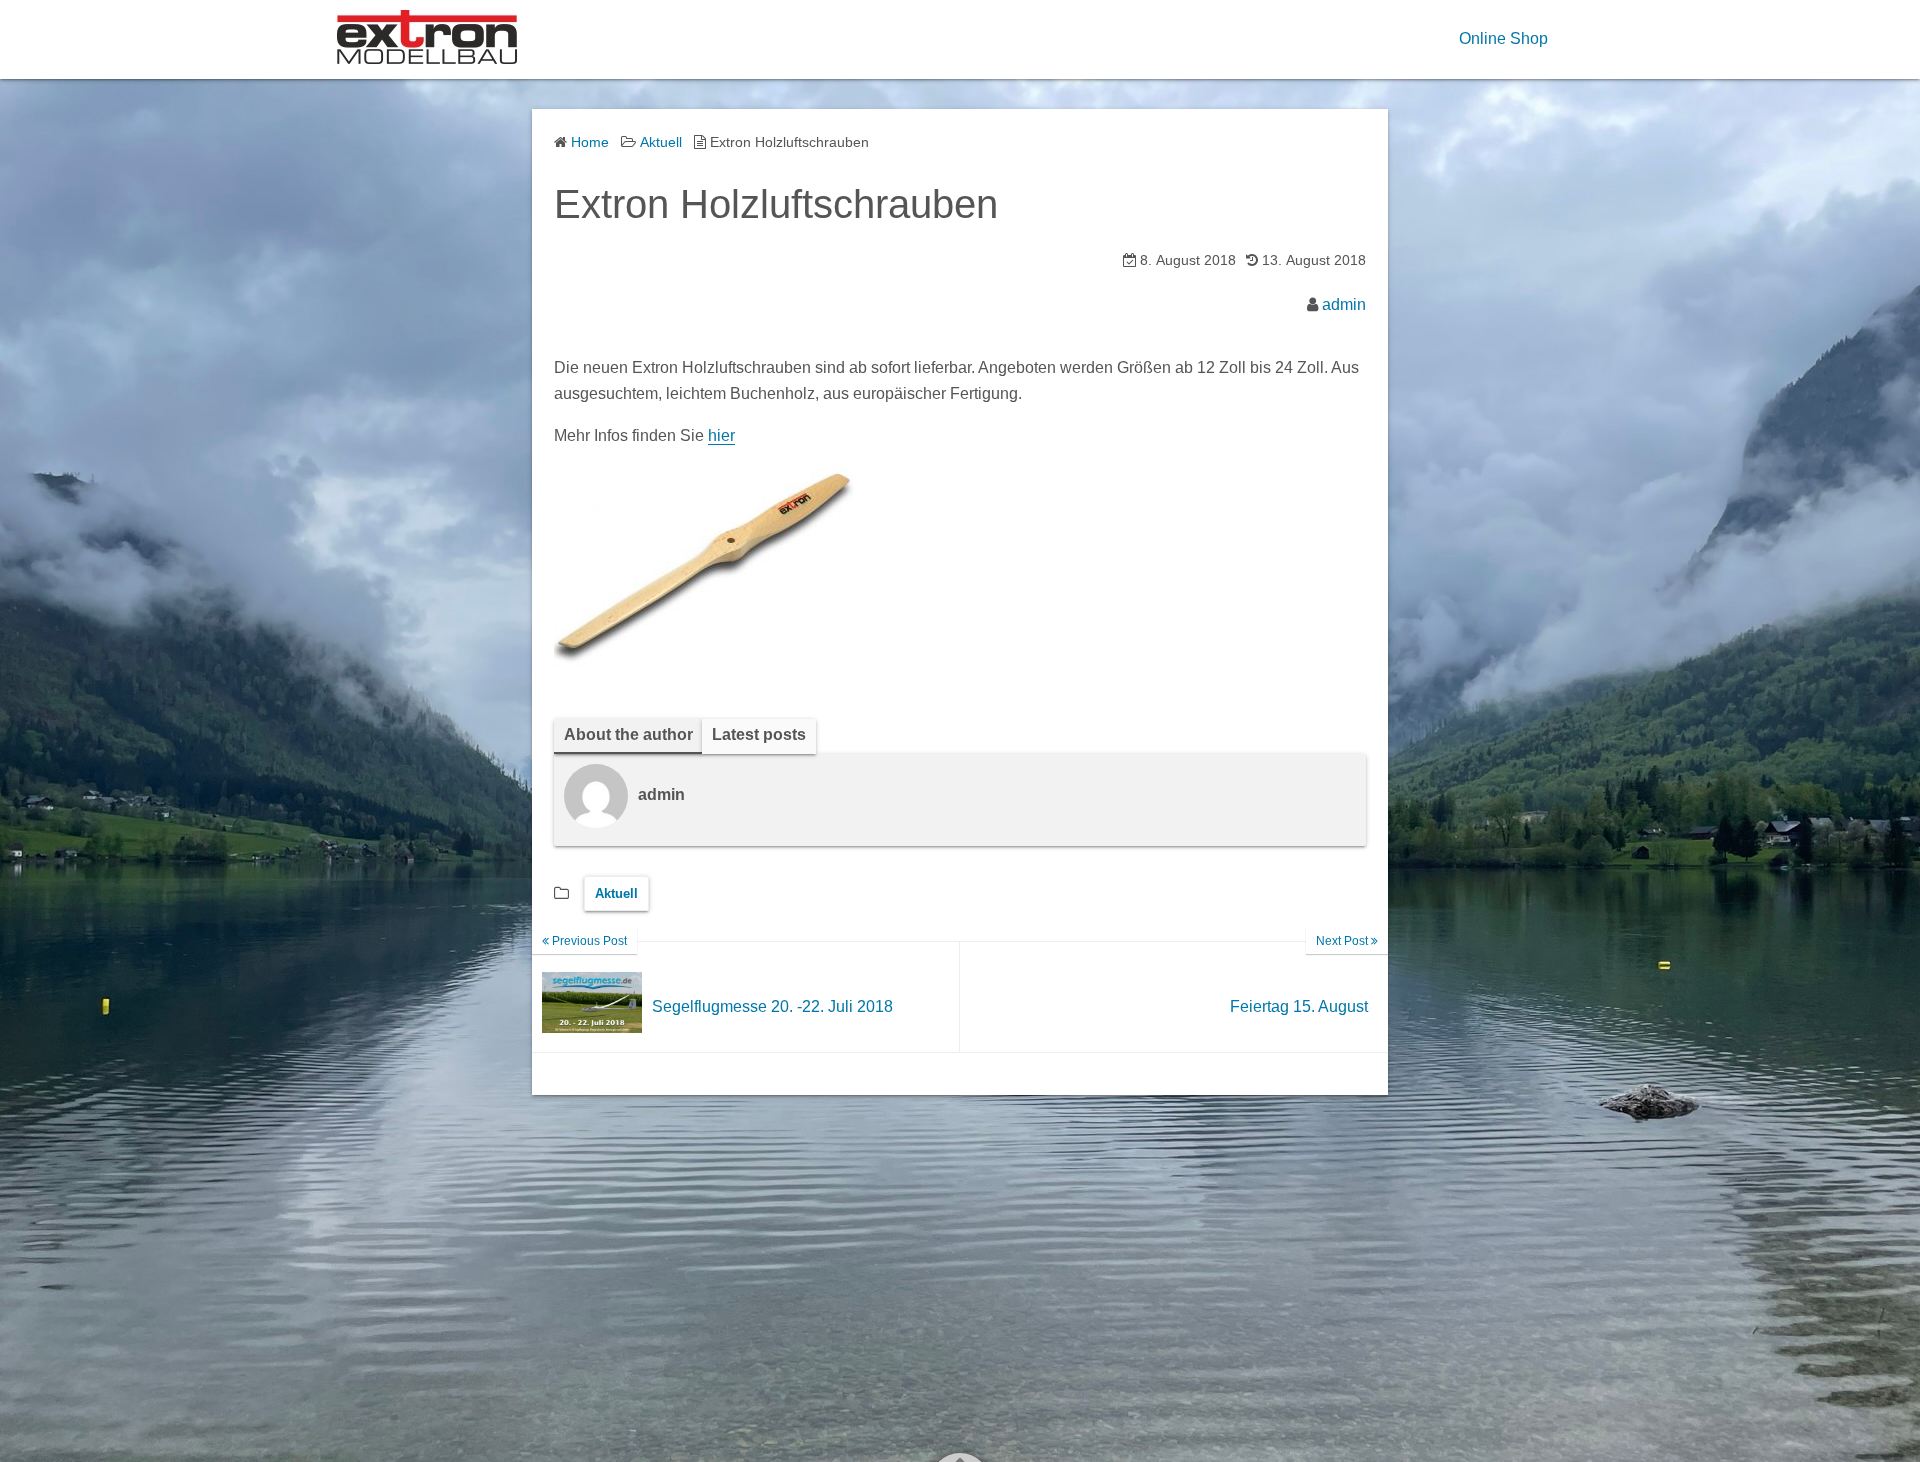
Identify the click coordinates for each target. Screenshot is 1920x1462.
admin (1344, 304)
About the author (628, 734)
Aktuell (616, 893)
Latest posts (759, 734)
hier (721, 435)
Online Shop (1503, 38)
